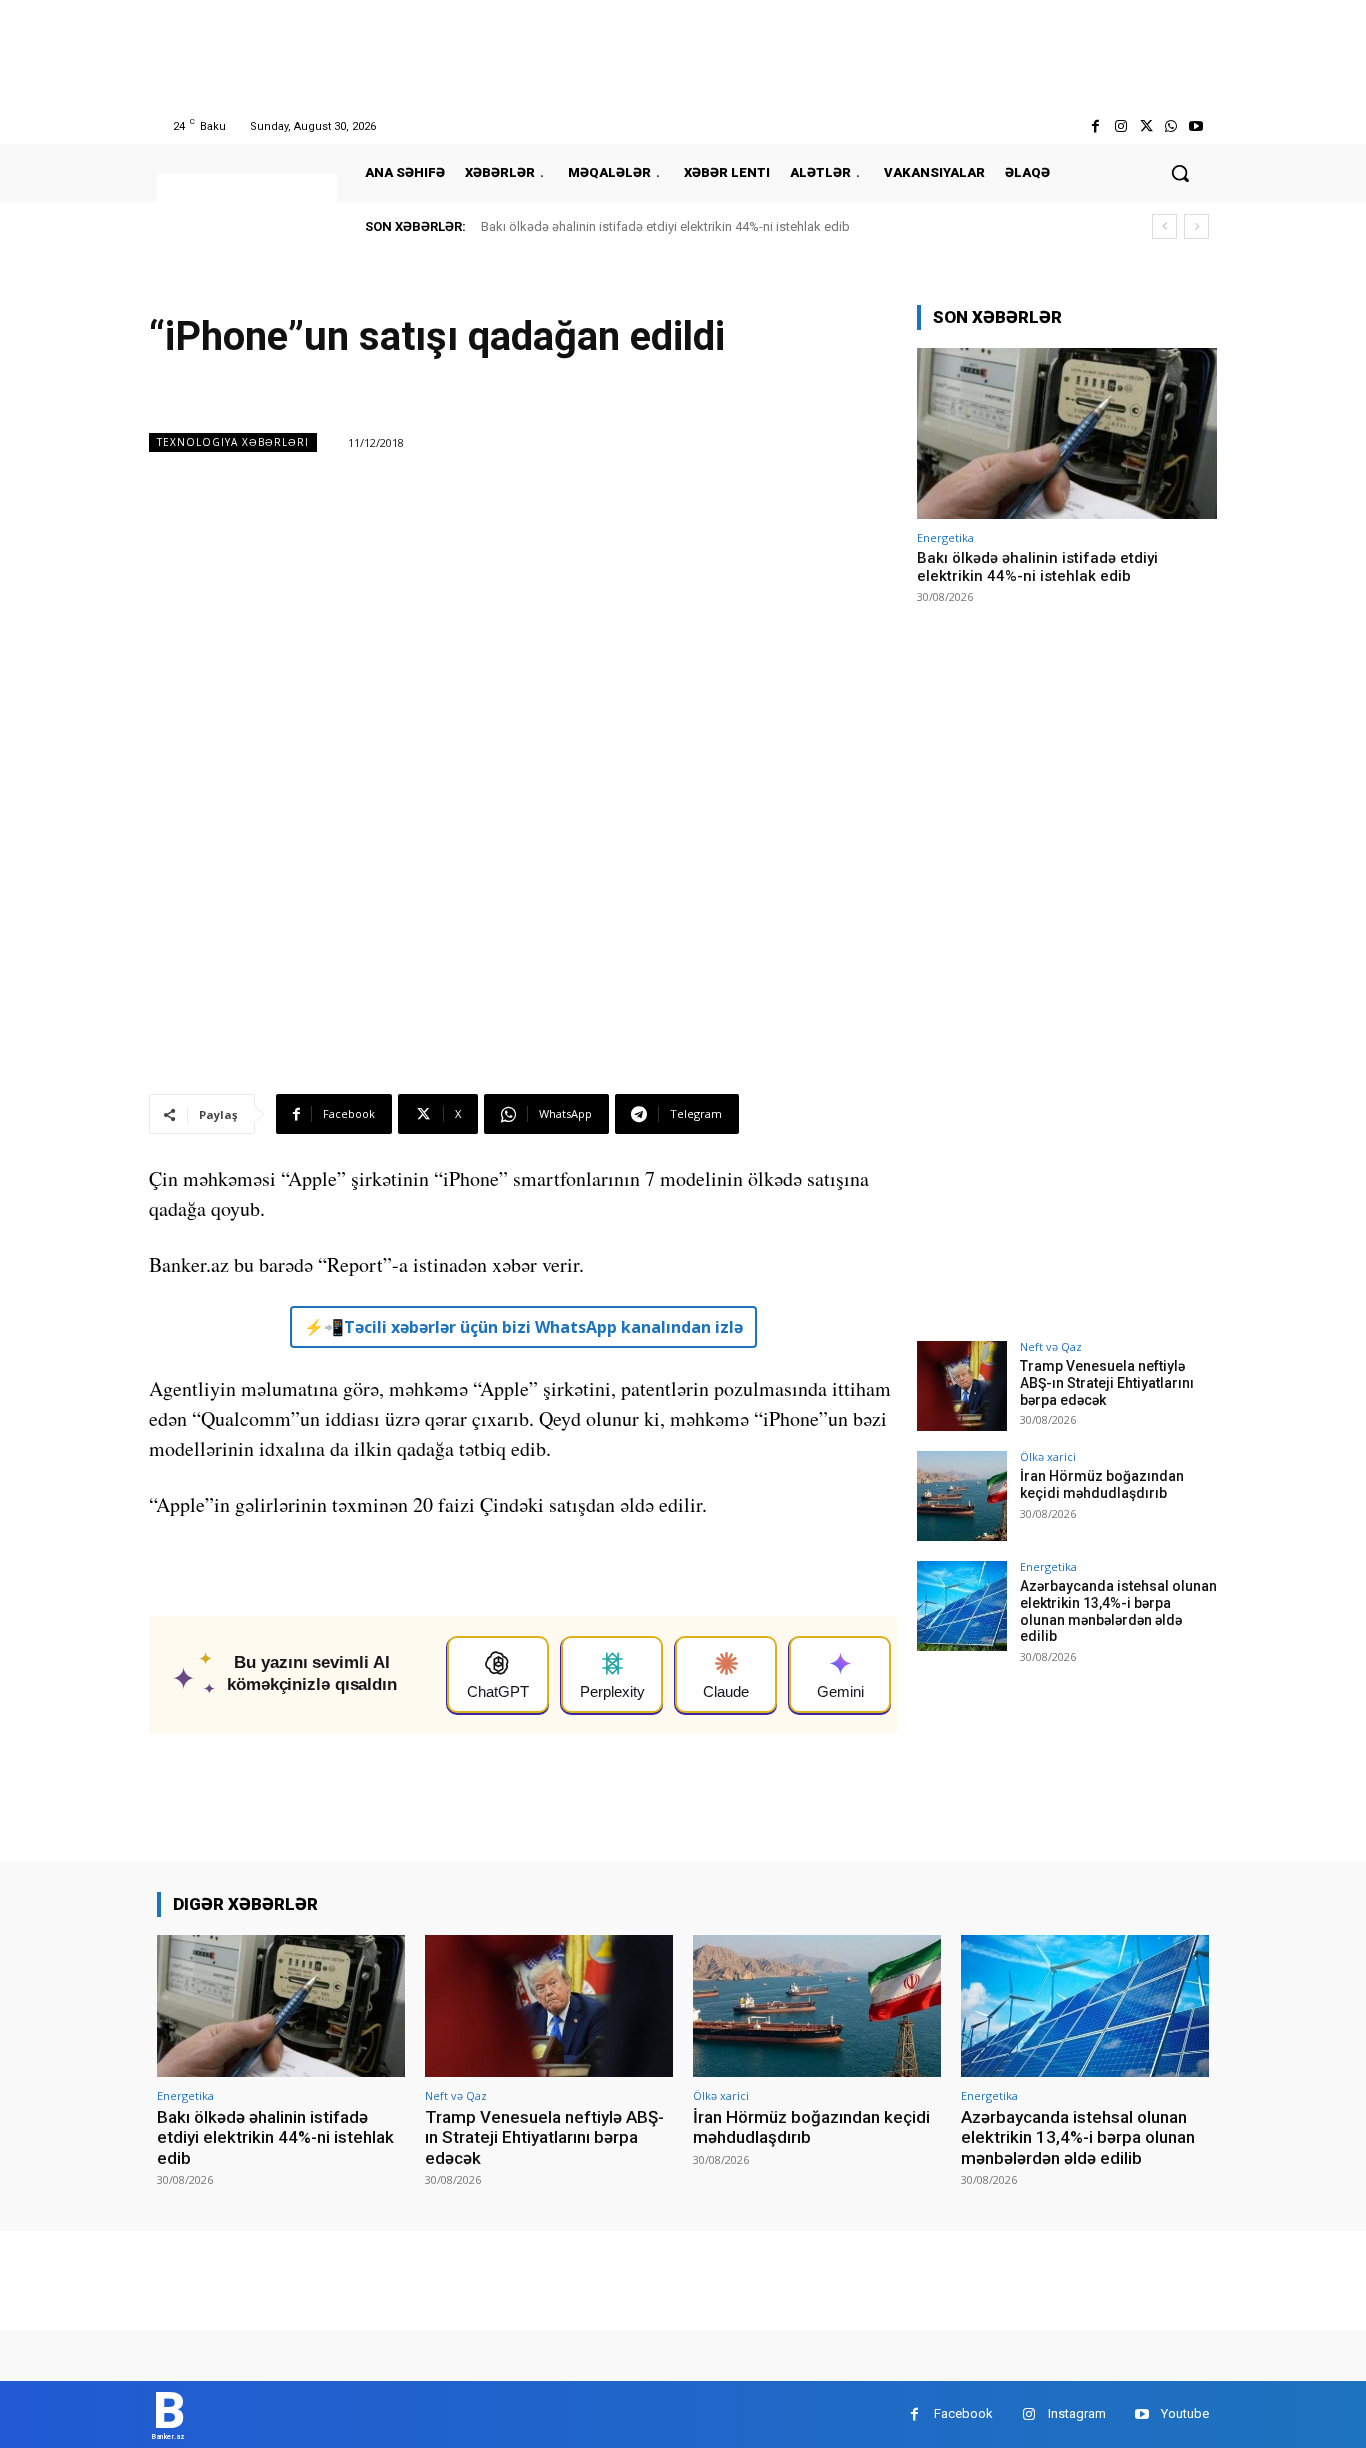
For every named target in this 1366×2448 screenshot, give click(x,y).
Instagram (1077, 2413)
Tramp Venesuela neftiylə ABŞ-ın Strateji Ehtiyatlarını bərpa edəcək (1107, 1383)
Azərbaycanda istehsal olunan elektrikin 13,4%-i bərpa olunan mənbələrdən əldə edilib (1118, 1611)
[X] (1145, 126)
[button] (1180, 173)
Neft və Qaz (1051, 1346)
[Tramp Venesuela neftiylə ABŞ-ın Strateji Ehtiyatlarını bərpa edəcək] (962, 1386)
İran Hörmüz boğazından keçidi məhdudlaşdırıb (1102, 1484)
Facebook (963, 2413)
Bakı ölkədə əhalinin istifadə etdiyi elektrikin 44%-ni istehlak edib (665, 226)
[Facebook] (1095, 126)
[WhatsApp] (1171, 126)
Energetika (945, 537)
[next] (1196, 226)
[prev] (1164, 226)
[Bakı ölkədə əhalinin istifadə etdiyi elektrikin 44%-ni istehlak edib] (1067, 433)
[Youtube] (1196, 126)
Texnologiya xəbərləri (233, 442)
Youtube (1185, 2413)
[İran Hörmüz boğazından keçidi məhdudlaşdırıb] (962, 1496)
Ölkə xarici (1048, 1456)
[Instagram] (1120, 126)
